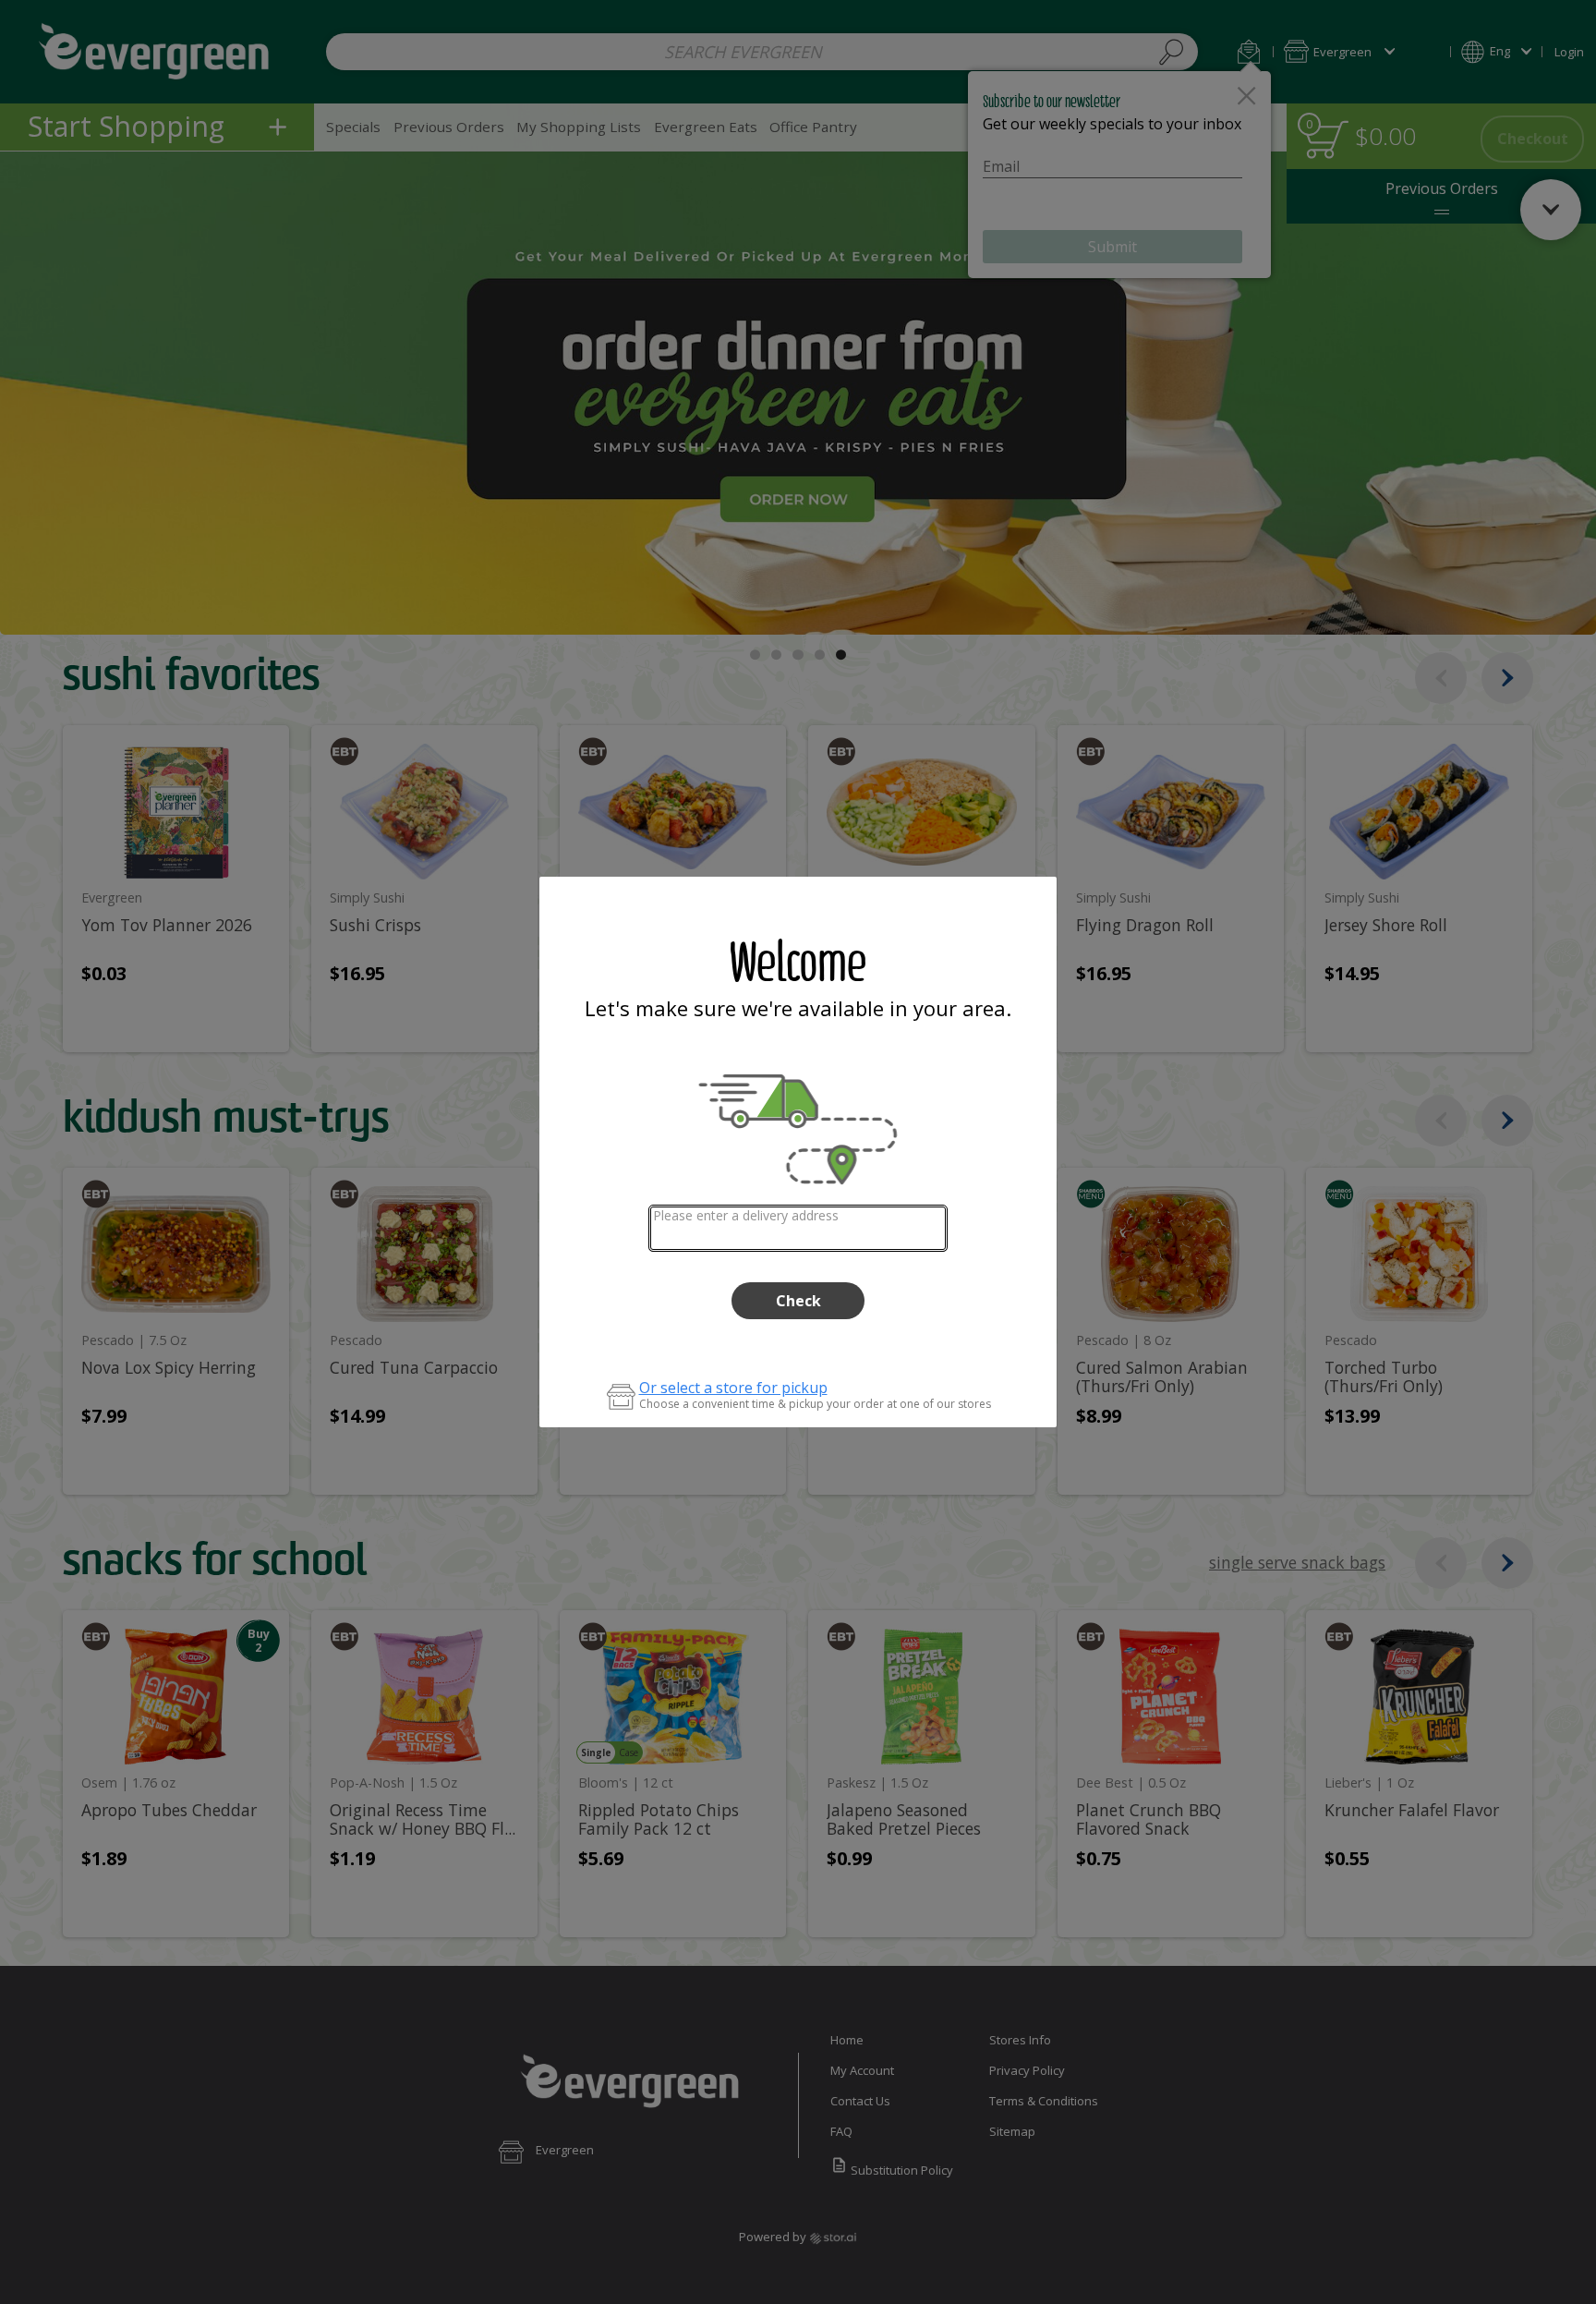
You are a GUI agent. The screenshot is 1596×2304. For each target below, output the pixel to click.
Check (798, 1301)
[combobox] (798, 1228)
